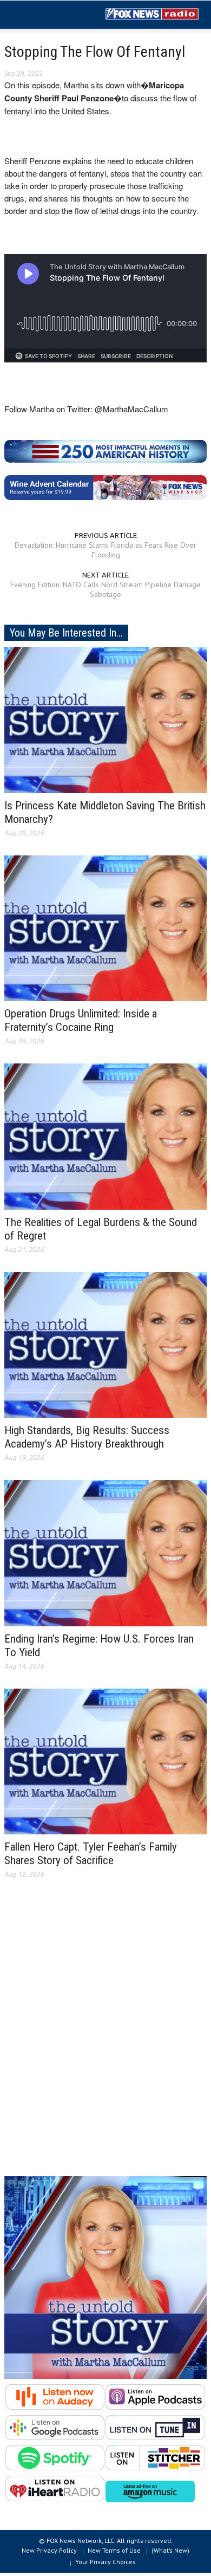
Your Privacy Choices (105, 2562)
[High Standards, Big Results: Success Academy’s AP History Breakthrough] (105, 1344)
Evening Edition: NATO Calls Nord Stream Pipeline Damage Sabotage (105, 589)
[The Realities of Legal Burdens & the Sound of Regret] (105, 1135)
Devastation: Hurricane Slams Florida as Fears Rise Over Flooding (105, 550)
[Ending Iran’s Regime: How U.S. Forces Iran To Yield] (105, 1553)
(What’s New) (170, 2550)
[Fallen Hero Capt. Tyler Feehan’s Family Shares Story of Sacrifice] (105, 1761)
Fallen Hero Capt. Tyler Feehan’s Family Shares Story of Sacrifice (91, 1854)
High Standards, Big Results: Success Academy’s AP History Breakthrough (87, 1437)
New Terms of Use (114, 2550)
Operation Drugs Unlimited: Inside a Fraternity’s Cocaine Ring (81, 1020)
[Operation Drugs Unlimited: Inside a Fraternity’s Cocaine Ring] (105, 927)
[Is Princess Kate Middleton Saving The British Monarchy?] (105, 719)
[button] (41, 15)
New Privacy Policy (49, 2550)
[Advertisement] (105, 2036)
